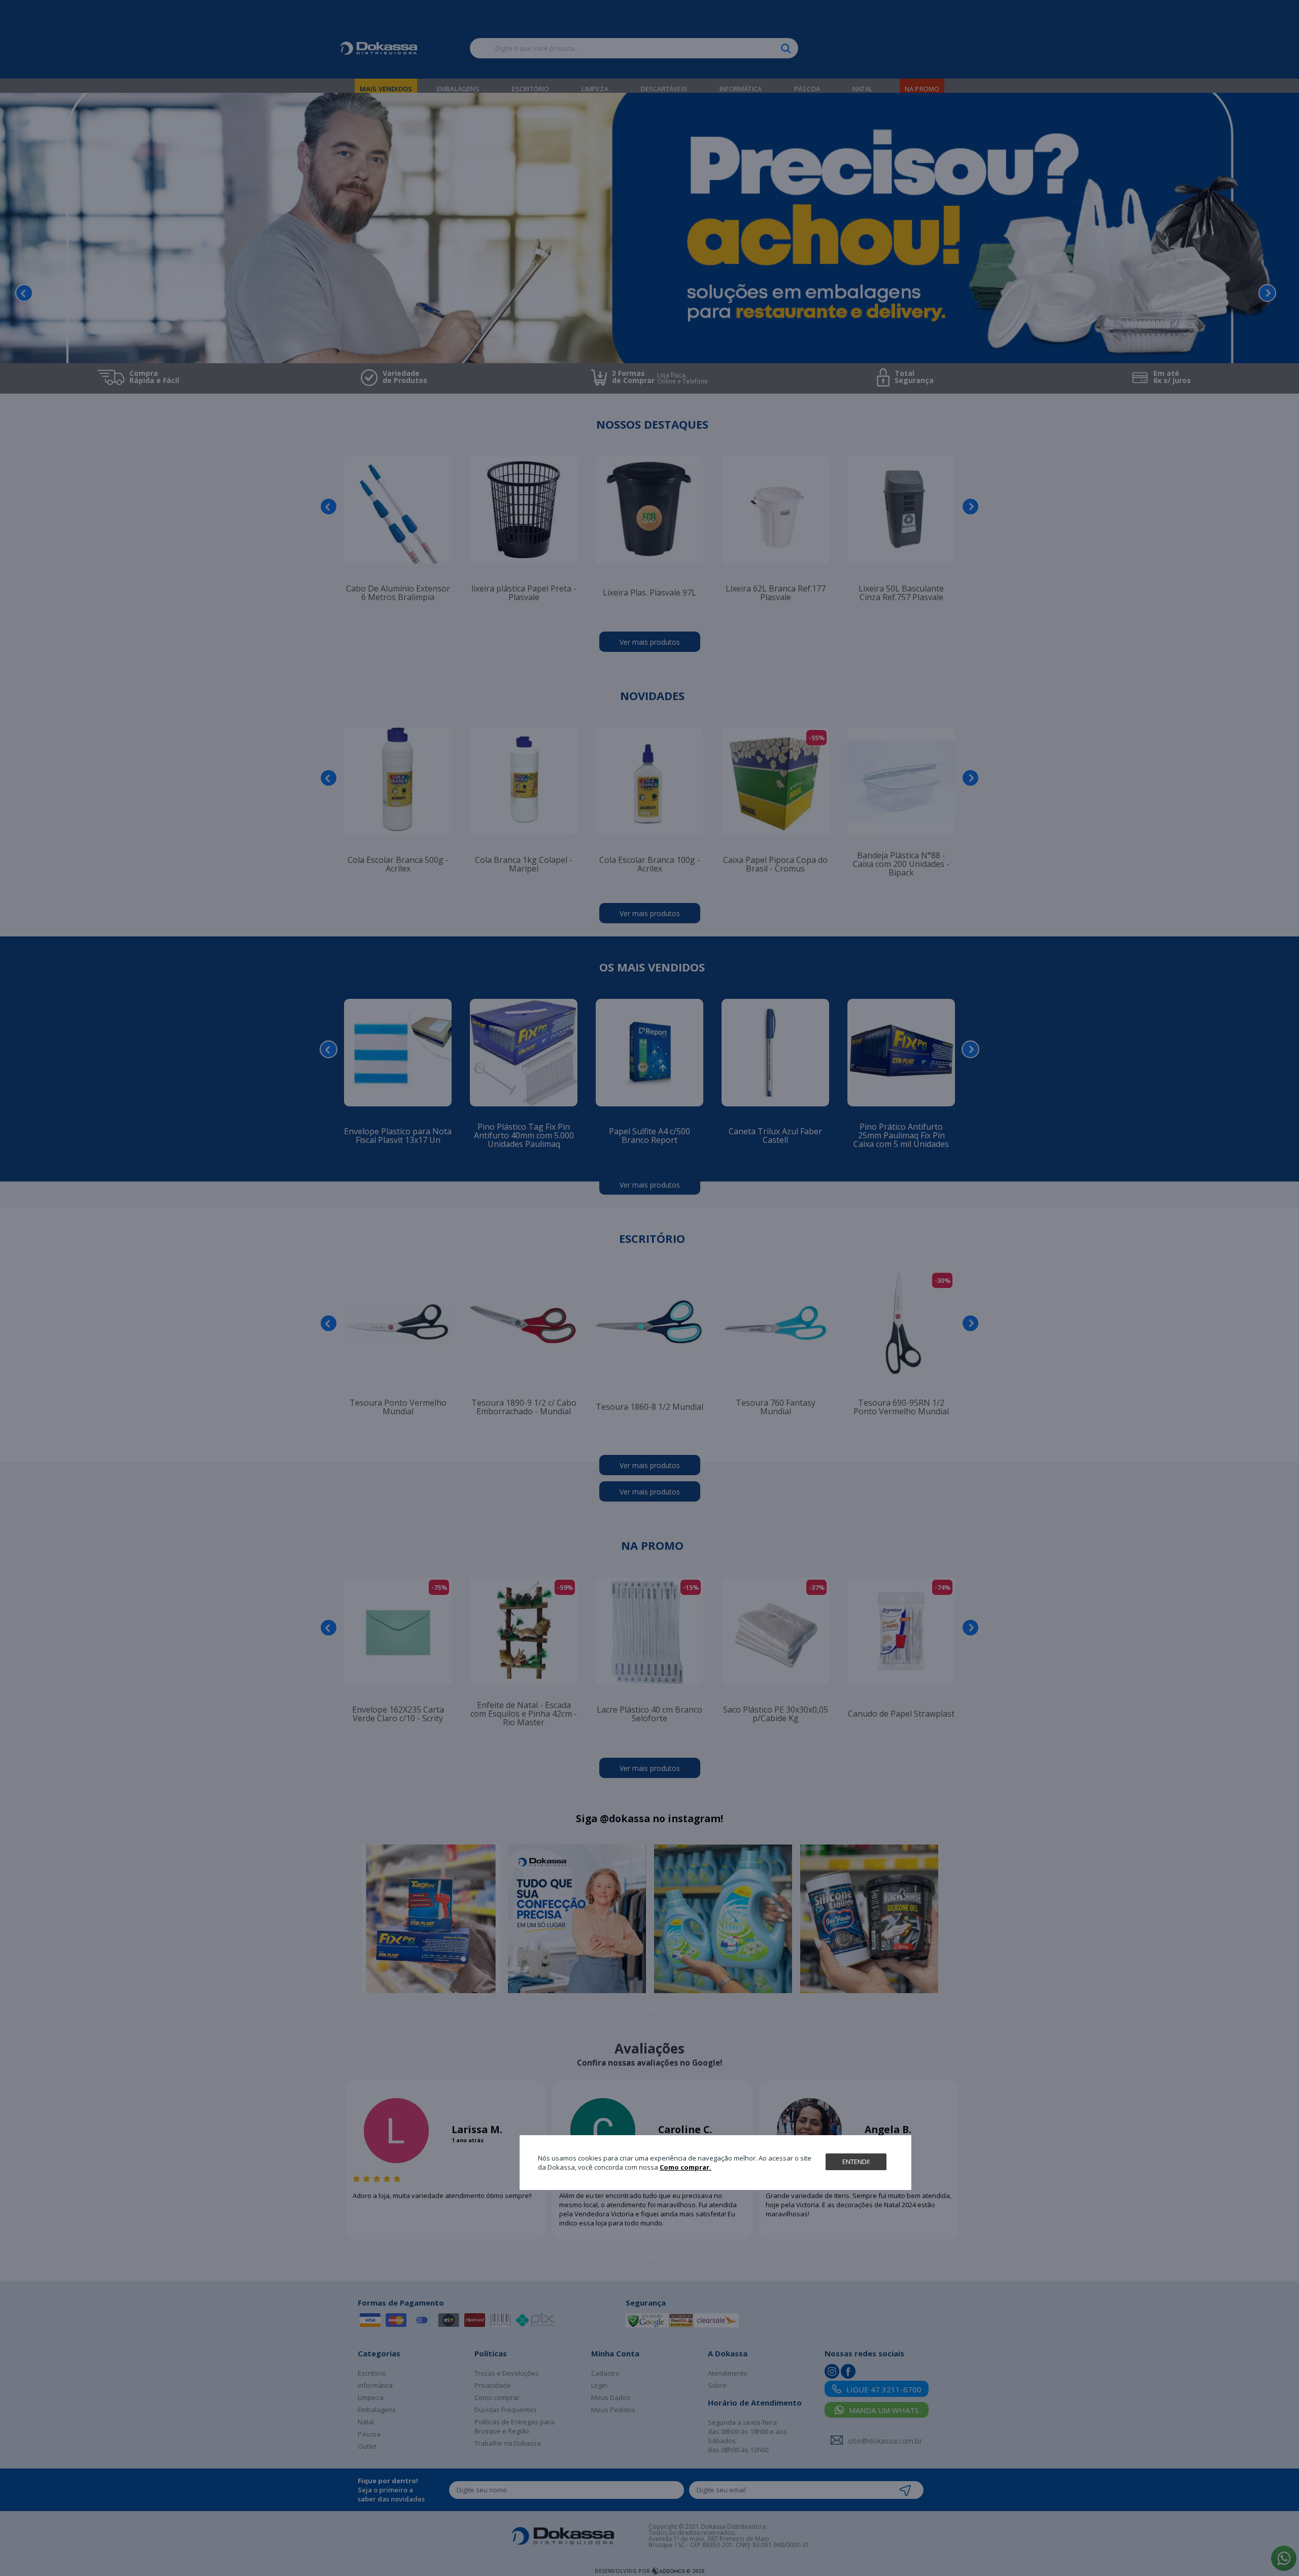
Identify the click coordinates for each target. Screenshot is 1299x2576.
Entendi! (856, 2161)
